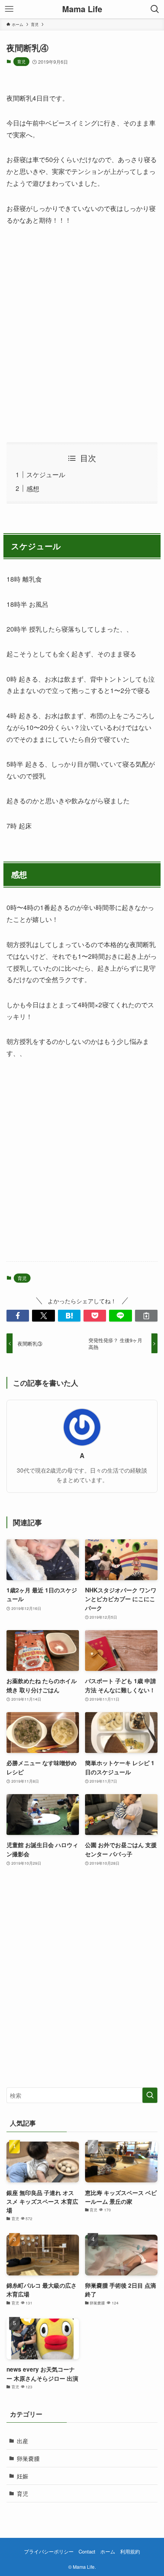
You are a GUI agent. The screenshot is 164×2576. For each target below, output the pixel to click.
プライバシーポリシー (49, 2551)
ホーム (108, 2551)
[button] (18, 1316)
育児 (21, 61)
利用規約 (130, 2551)
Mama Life (82, 9)
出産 (23, 2441)
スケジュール (46, 474)
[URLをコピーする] (146, 1316)
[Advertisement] (82, 334)
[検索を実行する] (150, 2095)
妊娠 (23, 2476)
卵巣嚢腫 (28, 2458)
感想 (33, 488)
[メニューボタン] (9, 9)
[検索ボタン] (155, 9)
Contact (87, 2551)
